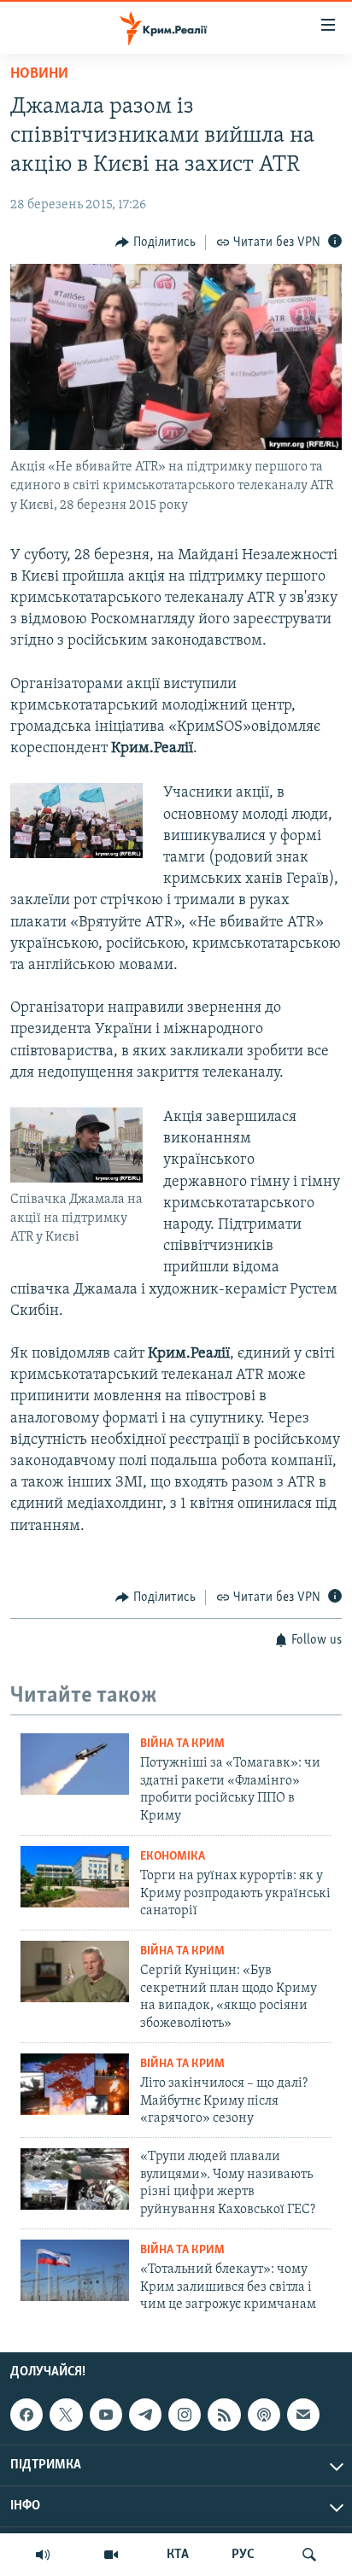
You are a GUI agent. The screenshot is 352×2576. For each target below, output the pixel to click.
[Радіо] (43, 2555)
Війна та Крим (182, 1744)
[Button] (155, 242)
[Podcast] (264, 2415)
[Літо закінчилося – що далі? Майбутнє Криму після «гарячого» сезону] (75, 2084)
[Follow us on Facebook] (26, 2415)
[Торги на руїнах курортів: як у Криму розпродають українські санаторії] (75, 1877)
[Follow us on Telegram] (145, 2415)
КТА (178, 2555)
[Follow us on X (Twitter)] (66, 2415)
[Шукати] (309, 2555)
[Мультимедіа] (111, 2555)
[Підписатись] (303, 2415)
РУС (243, 2555)
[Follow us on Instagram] (185, 2415)
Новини (39, 74)
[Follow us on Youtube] (106, 2415)
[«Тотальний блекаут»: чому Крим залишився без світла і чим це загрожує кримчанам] (75, 2270)
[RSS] (224, 2415)
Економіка (173, 1857)
